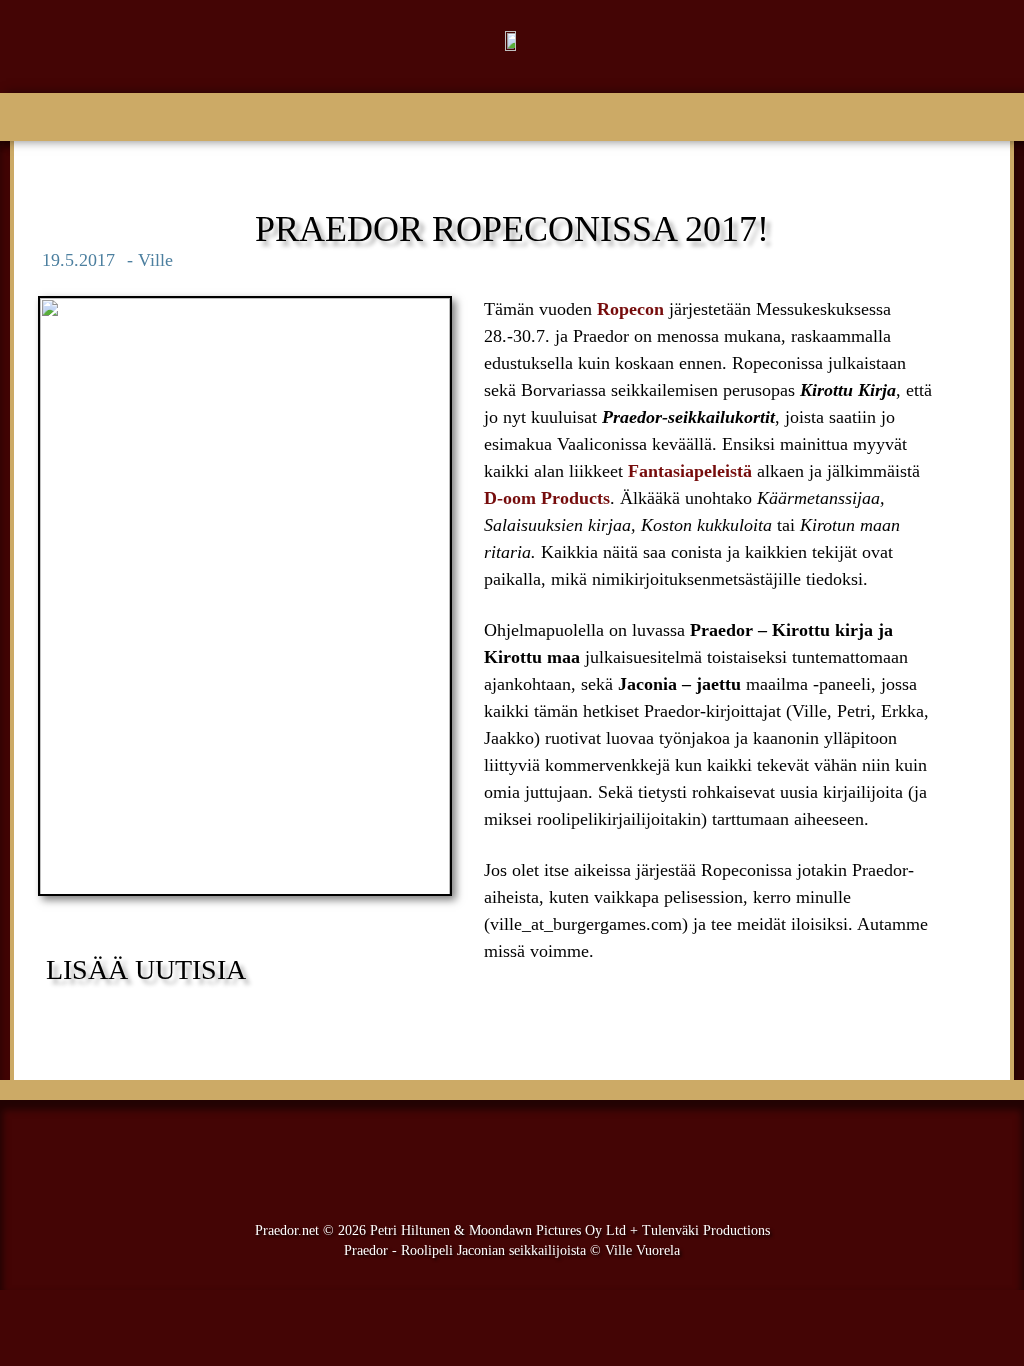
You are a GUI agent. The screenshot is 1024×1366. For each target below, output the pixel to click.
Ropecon (633, 309)
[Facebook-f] (480, 1156)
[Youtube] (544, 1156)
